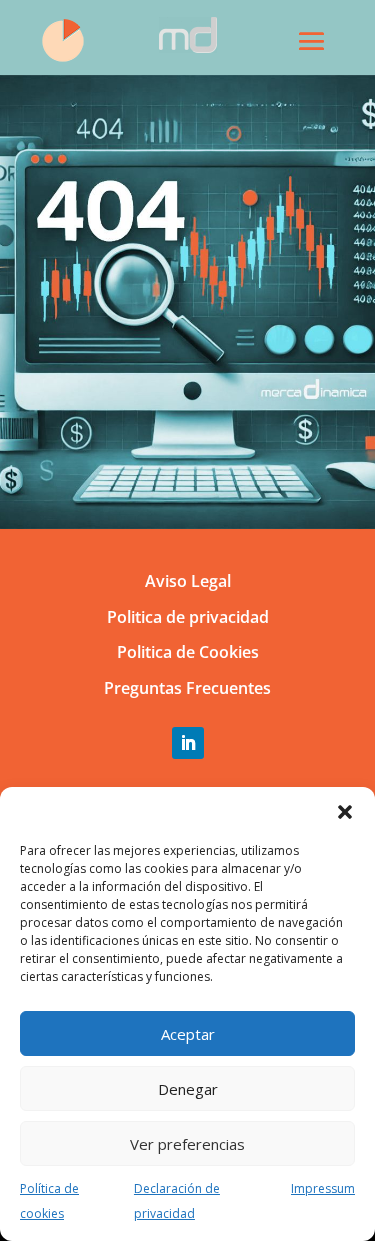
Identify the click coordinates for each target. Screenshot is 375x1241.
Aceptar (188, 1034)
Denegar (188, 1089)
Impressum (323, 1188)
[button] (345, 812)
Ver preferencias (187, 1144)
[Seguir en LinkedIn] (188, 743)
